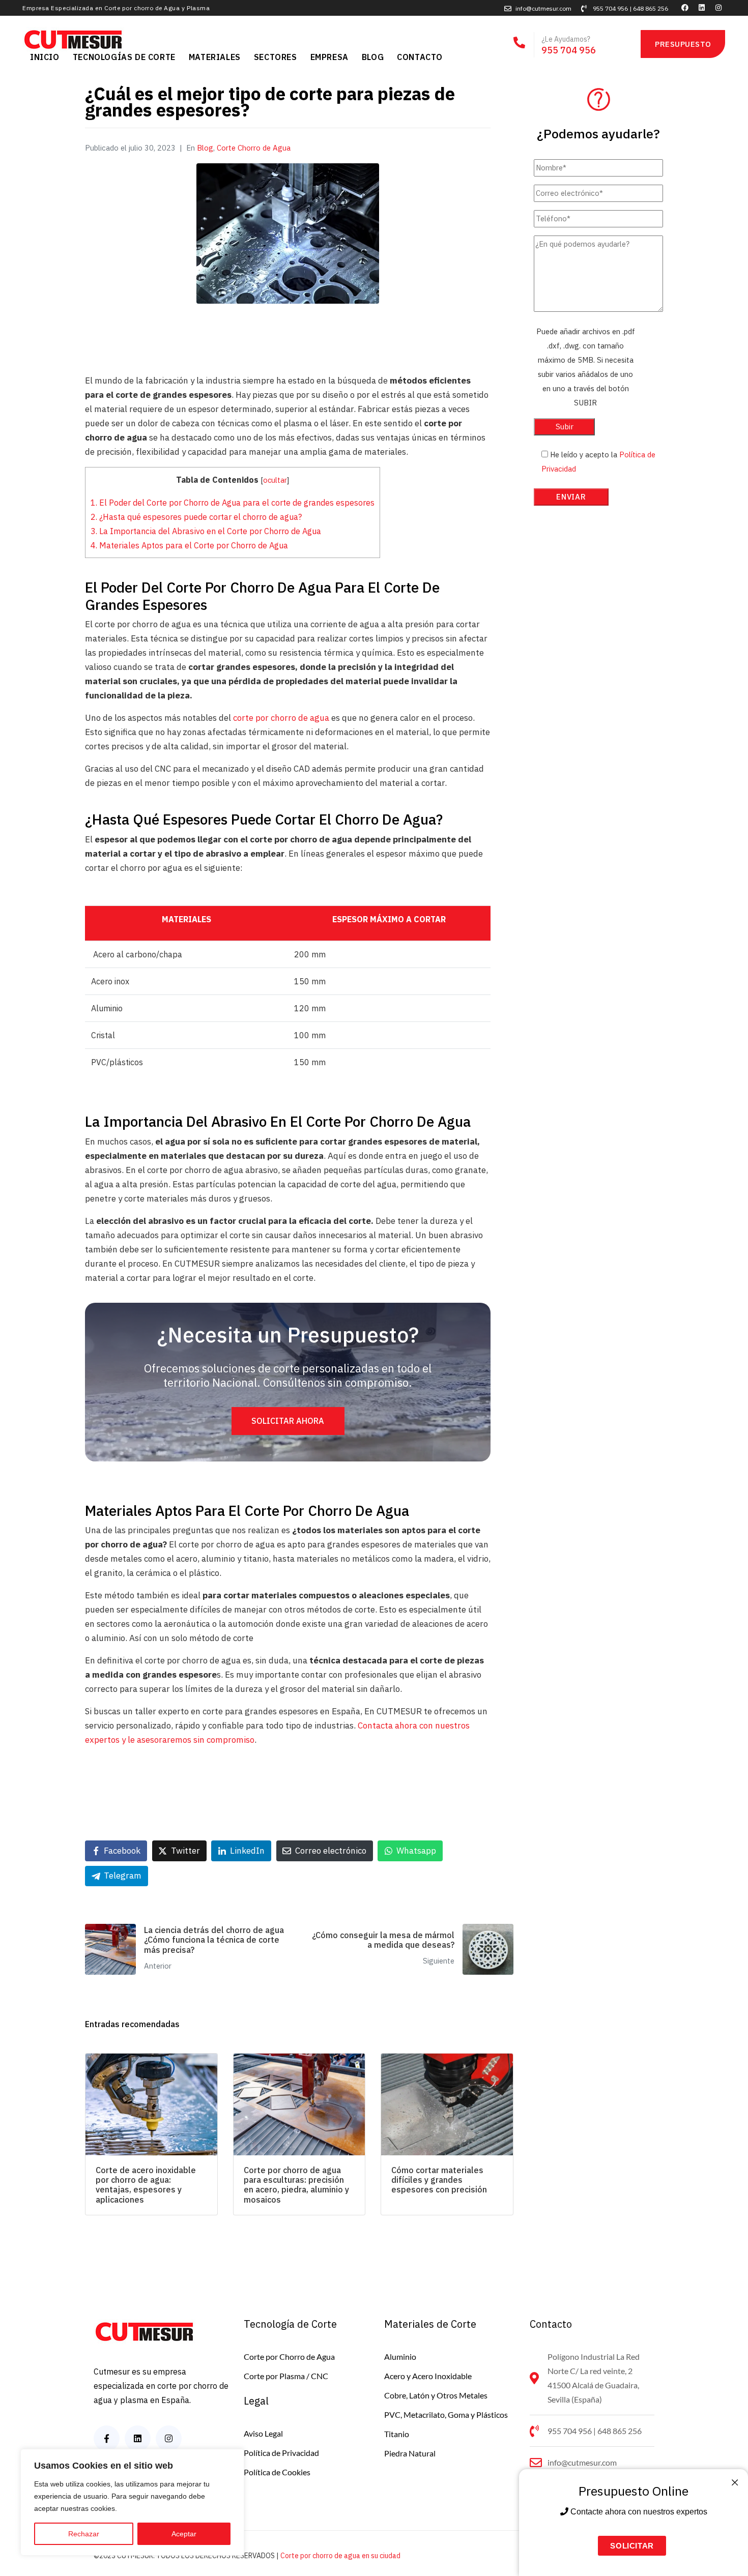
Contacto (420, 57)
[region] (132, 2502)
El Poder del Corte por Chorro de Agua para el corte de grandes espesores (233, 502)
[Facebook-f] (107, 2438)
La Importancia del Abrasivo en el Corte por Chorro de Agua (206, 531)
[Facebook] (685, 8)
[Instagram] (718, 8)
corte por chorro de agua (281, 718)
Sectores (276, 57)
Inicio (45, 57)
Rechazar (84, 2534)
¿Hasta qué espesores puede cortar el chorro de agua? (196, 517)
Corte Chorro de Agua (254, 148)
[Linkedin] (702, 8)
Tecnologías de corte (124, 57)
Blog (373, 57)
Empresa (329, 57)
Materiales (215, 57)
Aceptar (184, 2534)
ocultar (275, 480)
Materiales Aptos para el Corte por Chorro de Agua (189, 545)
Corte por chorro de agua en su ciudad (340, 2556)
